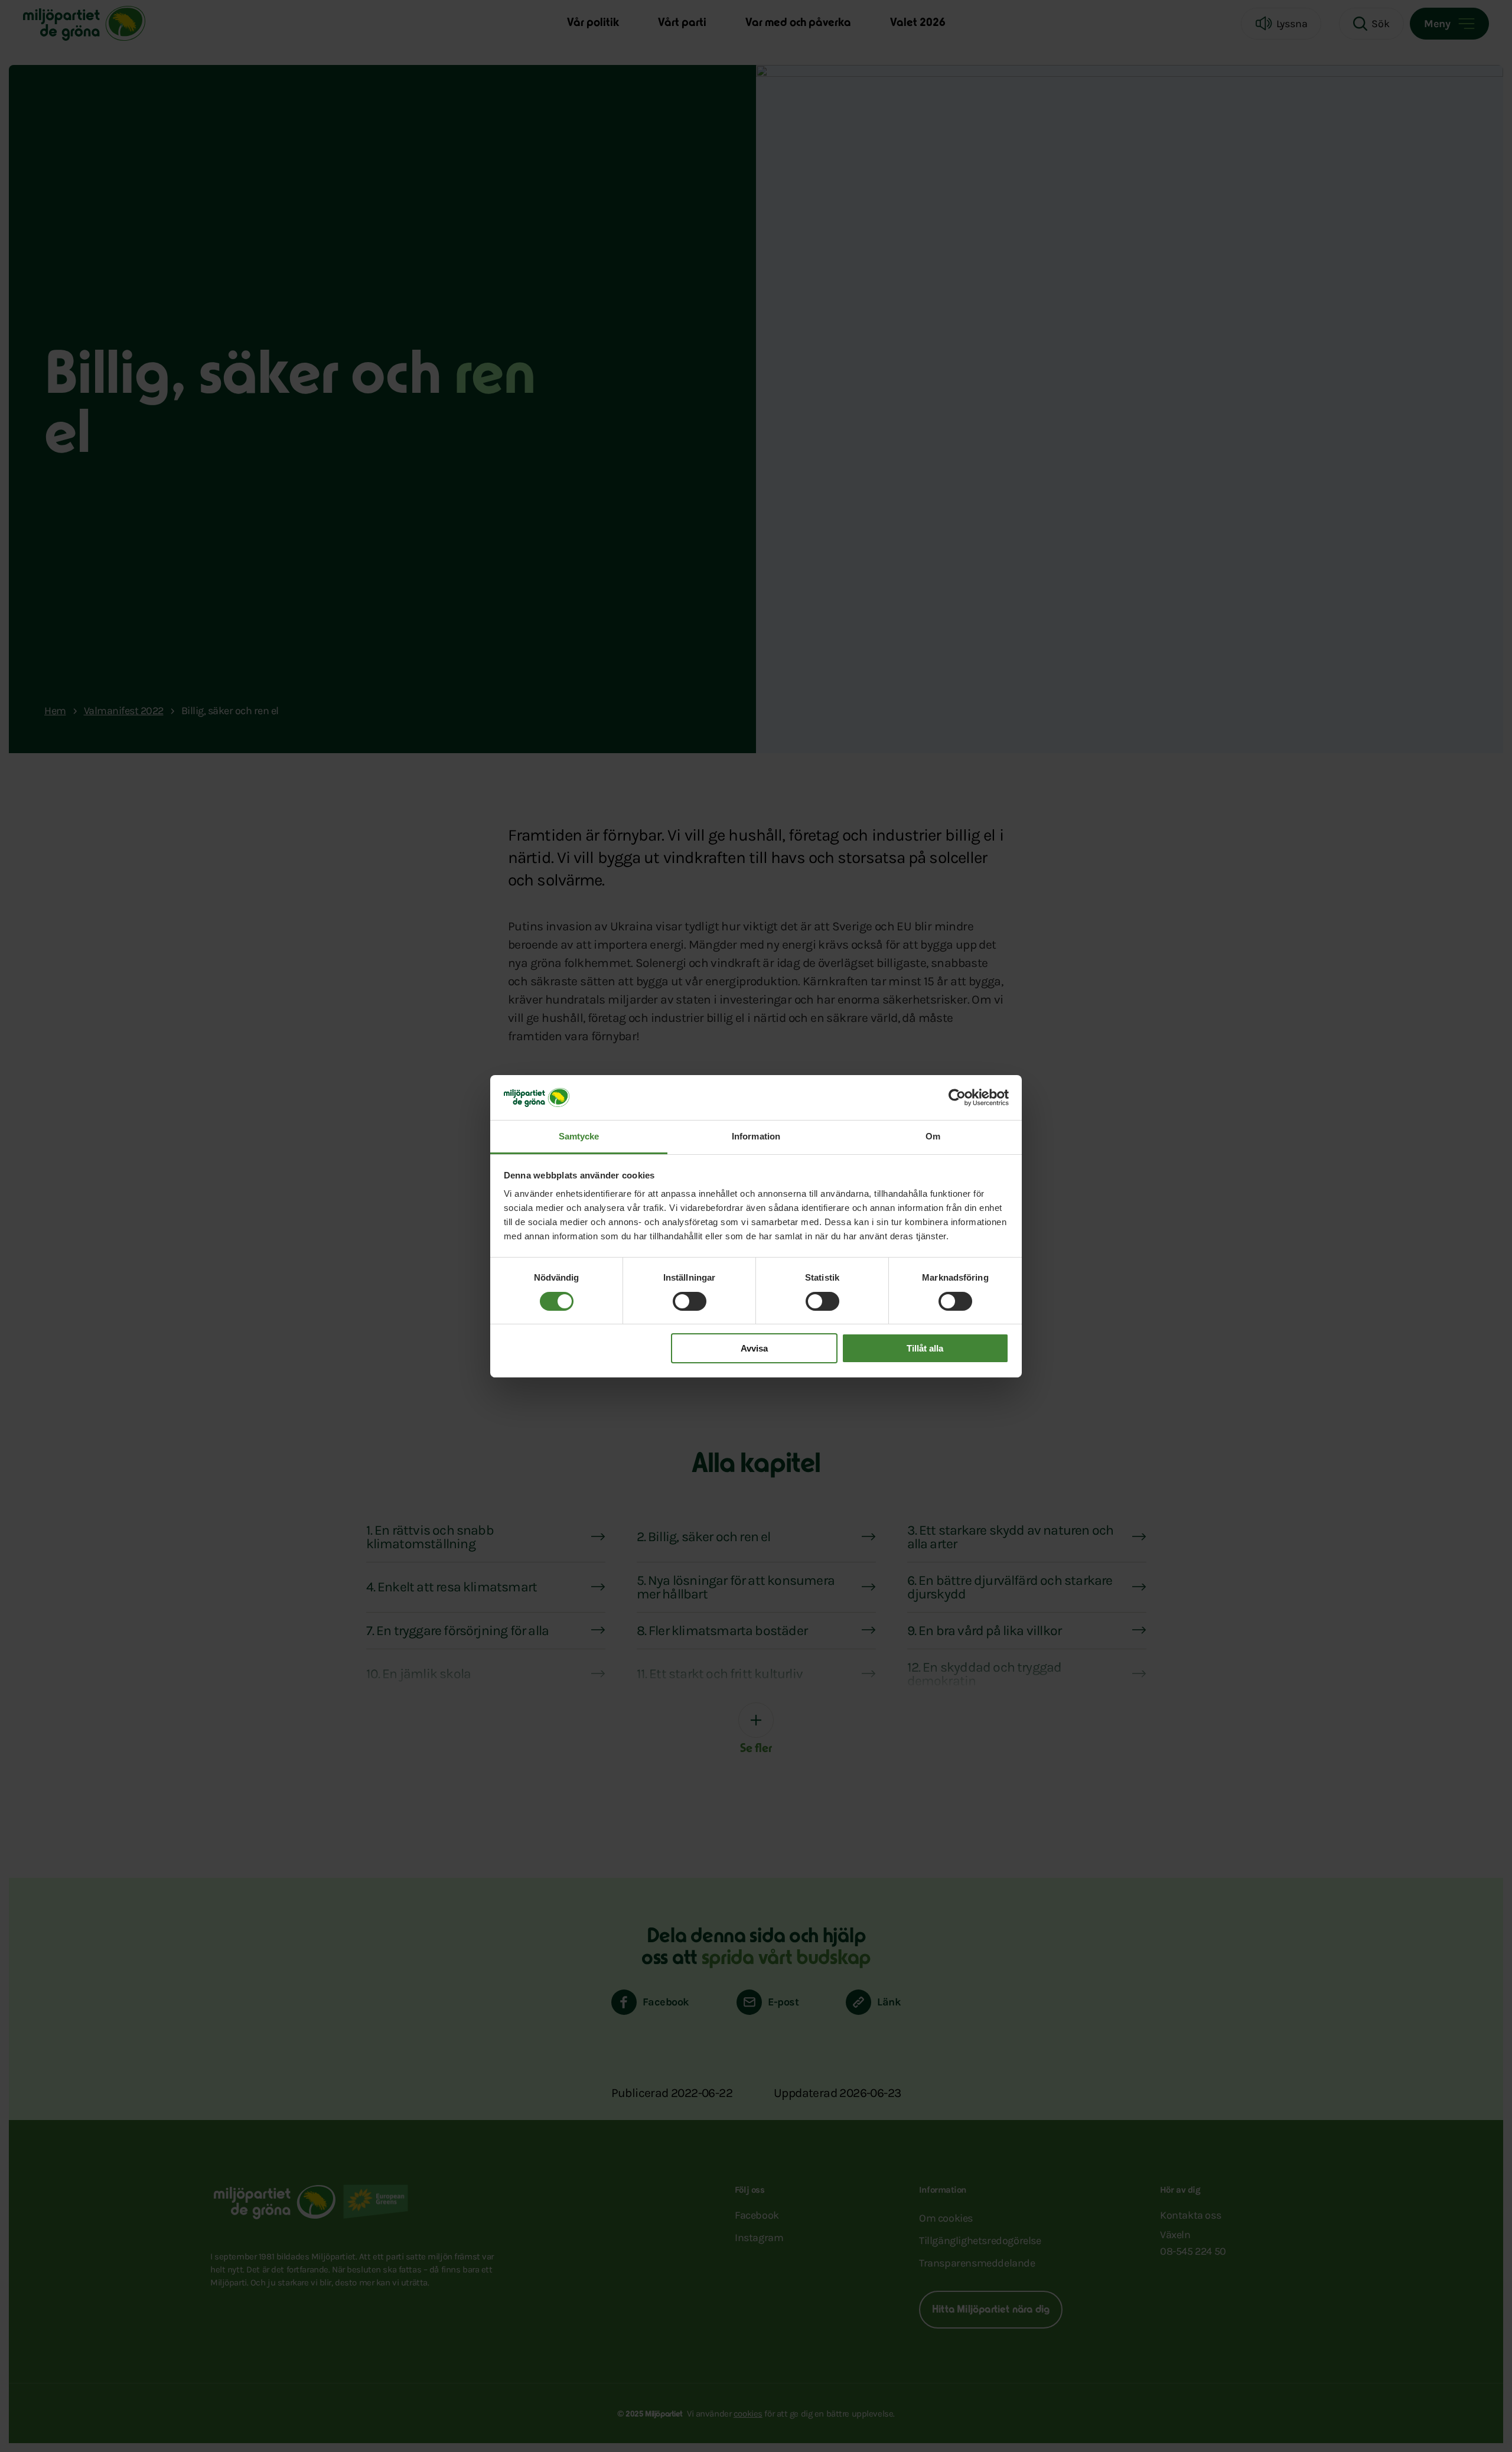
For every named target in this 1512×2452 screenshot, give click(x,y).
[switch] (690, 1301)
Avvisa (754, 1348)
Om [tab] (933, 1136)
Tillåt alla (925, 1348)
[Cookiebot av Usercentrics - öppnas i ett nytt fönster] (957, 1098)
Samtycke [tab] (579, 1136)
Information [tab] (756, 1136)
